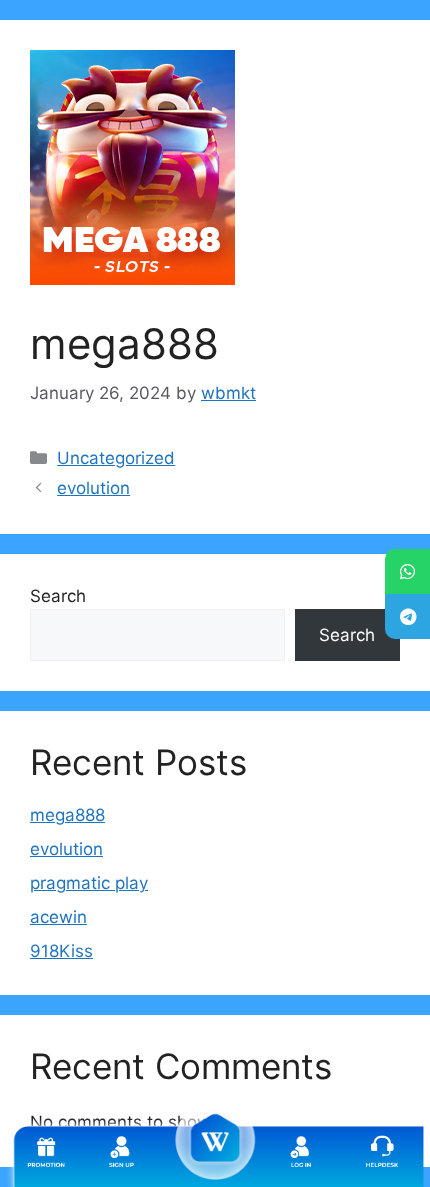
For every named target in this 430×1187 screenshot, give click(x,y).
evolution (93, 488)
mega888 (67, 815)
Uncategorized (116, 458)
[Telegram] (407, 616)
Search (58, 596)
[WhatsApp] (407, 571)
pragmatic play (89, 883)
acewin (58, 917)
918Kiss (61, 951)
